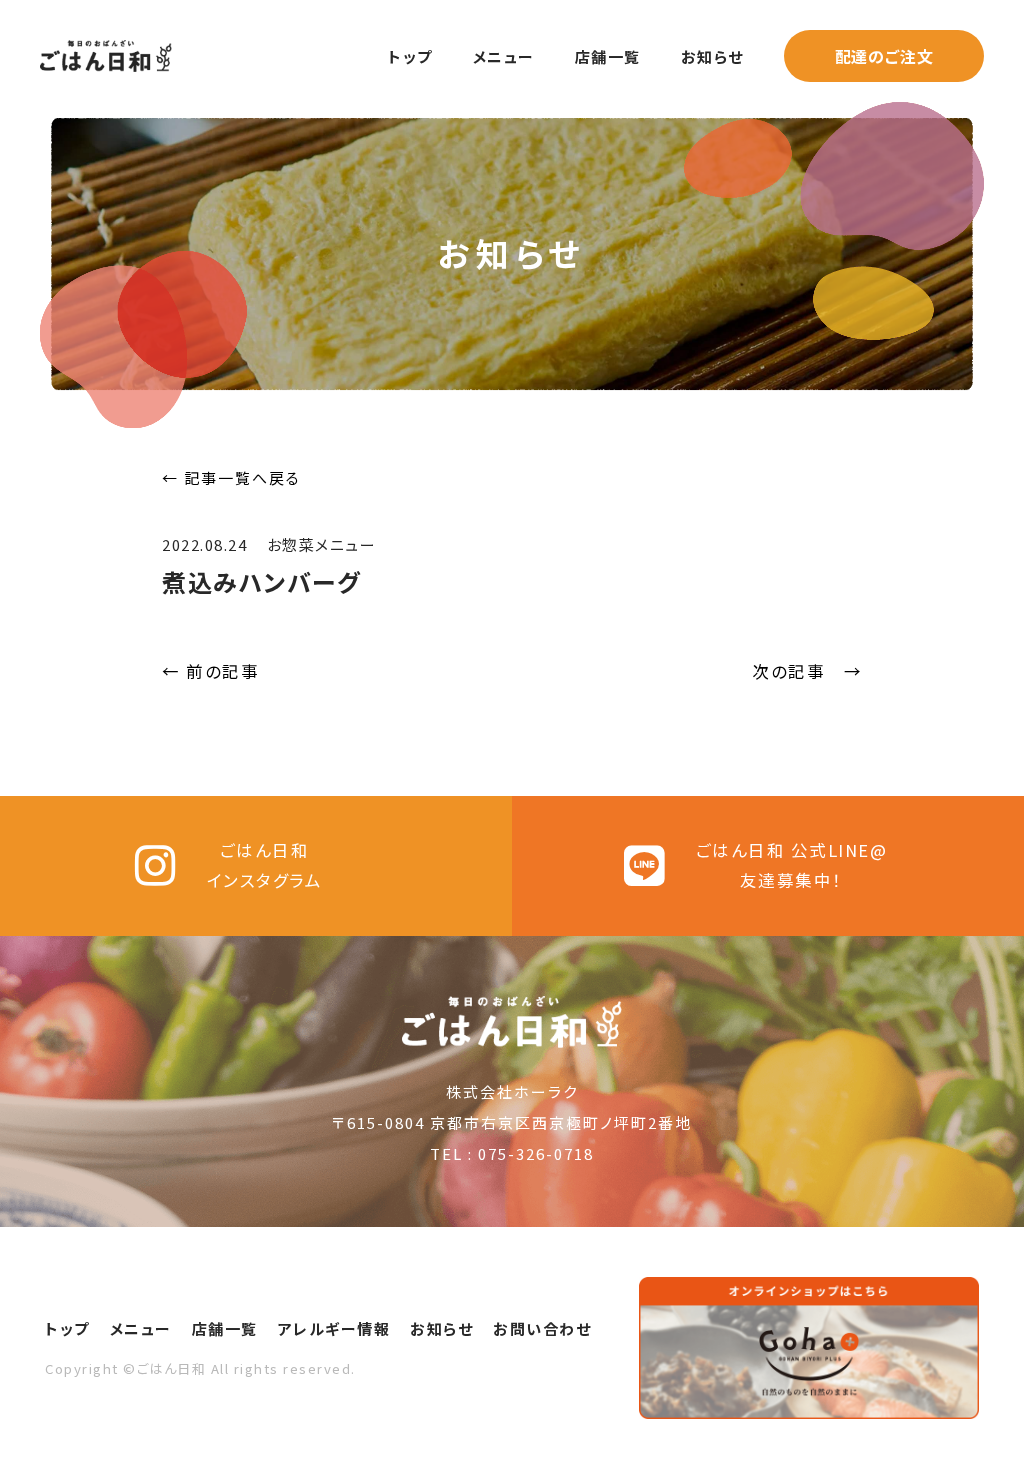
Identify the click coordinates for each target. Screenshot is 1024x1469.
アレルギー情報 (334, 1328)
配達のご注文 (884, 56)
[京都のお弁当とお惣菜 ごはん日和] (106, 49)
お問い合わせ (542, 1328)
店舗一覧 (608, 56)
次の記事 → (807, 671)
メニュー (504, 56)
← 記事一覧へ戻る (231, 477)
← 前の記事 (210, 671)
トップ (410, 56)
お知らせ (712, 56)
